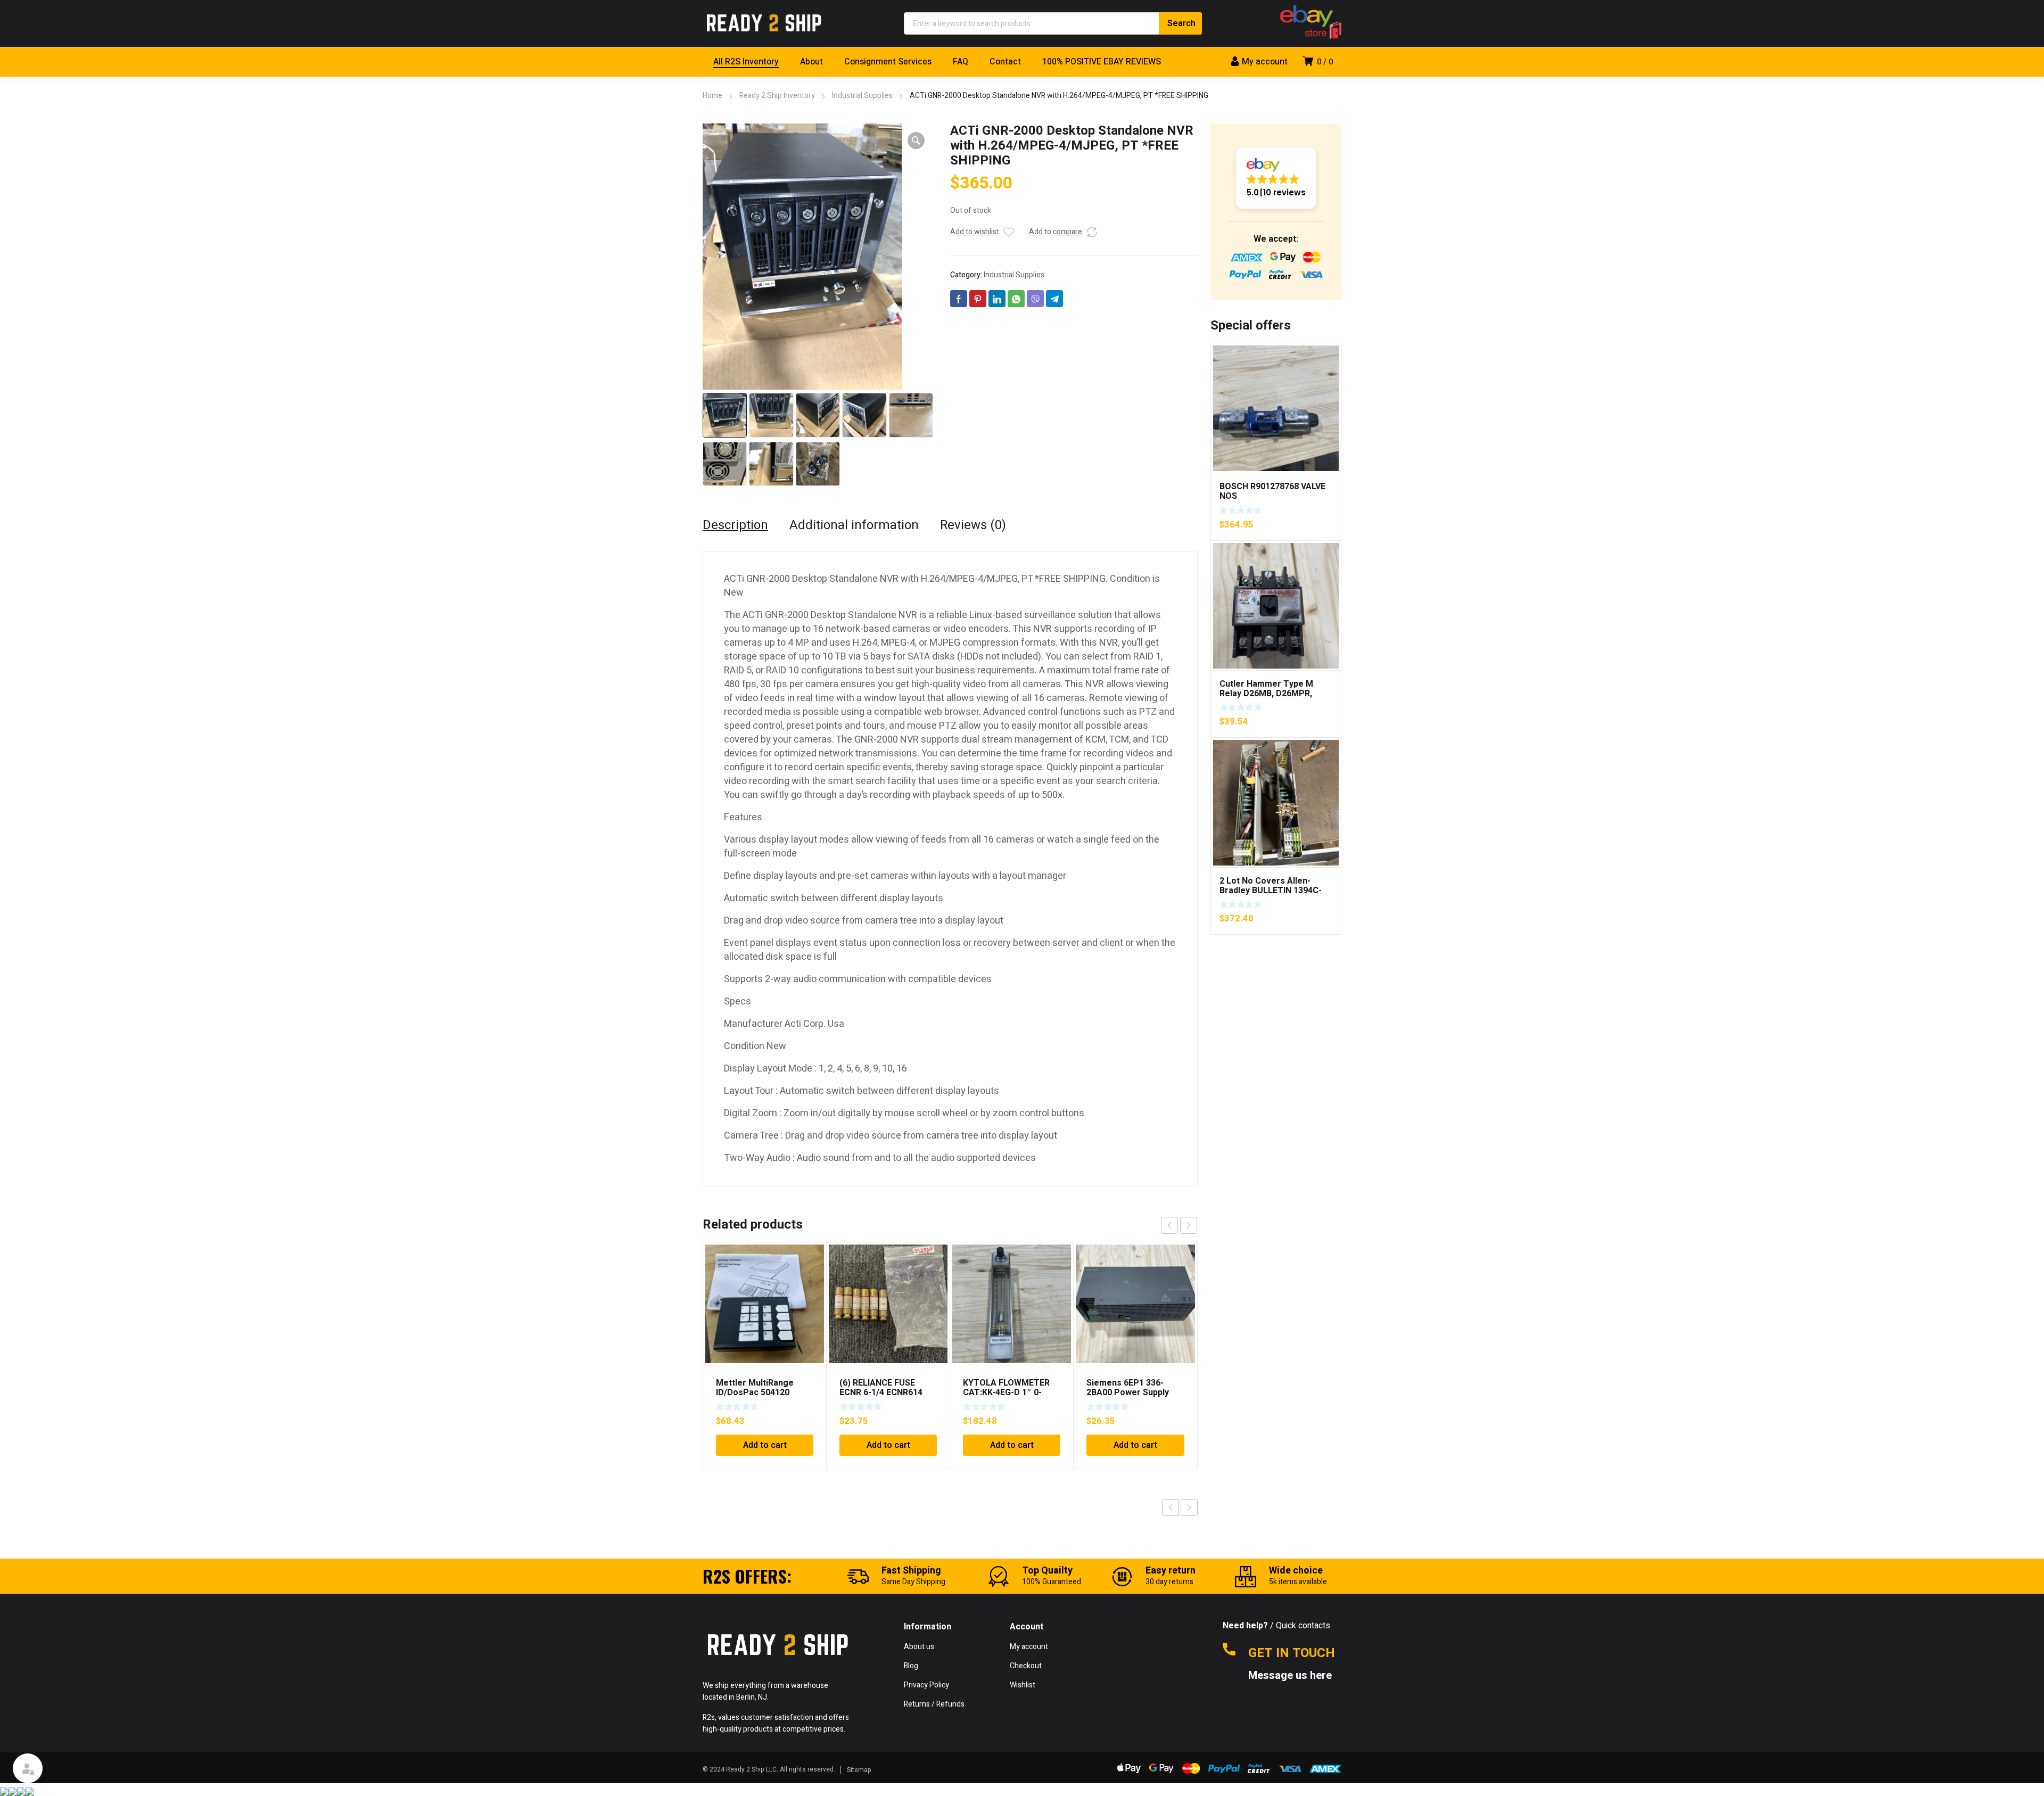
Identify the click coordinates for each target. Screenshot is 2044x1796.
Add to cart (765, 1445)
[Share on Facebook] (959, 299)
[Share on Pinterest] (978, 299)
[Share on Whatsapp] (1016, 299)
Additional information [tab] (854, 525)
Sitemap (859, 1770)
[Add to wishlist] (1009, 232)
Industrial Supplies (862, 96)
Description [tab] (735, 525)
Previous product (1171, 1507)
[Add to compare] (1092, 232)
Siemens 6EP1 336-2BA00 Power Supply (1128, 1388)
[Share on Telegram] (1054, 299)
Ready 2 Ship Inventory (777, 96)
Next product (1189, 1507)
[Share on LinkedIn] (997, 299)
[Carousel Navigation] (1179, 1225)
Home (712, 96)
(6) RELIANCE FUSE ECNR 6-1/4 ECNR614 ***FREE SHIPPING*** (881, 1393)
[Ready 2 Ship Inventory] (764, 23)
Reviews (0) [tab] (973, 525)
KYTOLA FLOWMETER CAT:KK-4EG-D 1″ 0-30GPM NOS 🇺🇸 (1006, 1393)
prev (1169, 1225)
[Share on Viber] (1035, 299)
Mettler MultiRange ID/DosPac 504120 (755, 1388)
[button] (916, 141)
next (1189, 1225)
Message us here (1291, 1676)
